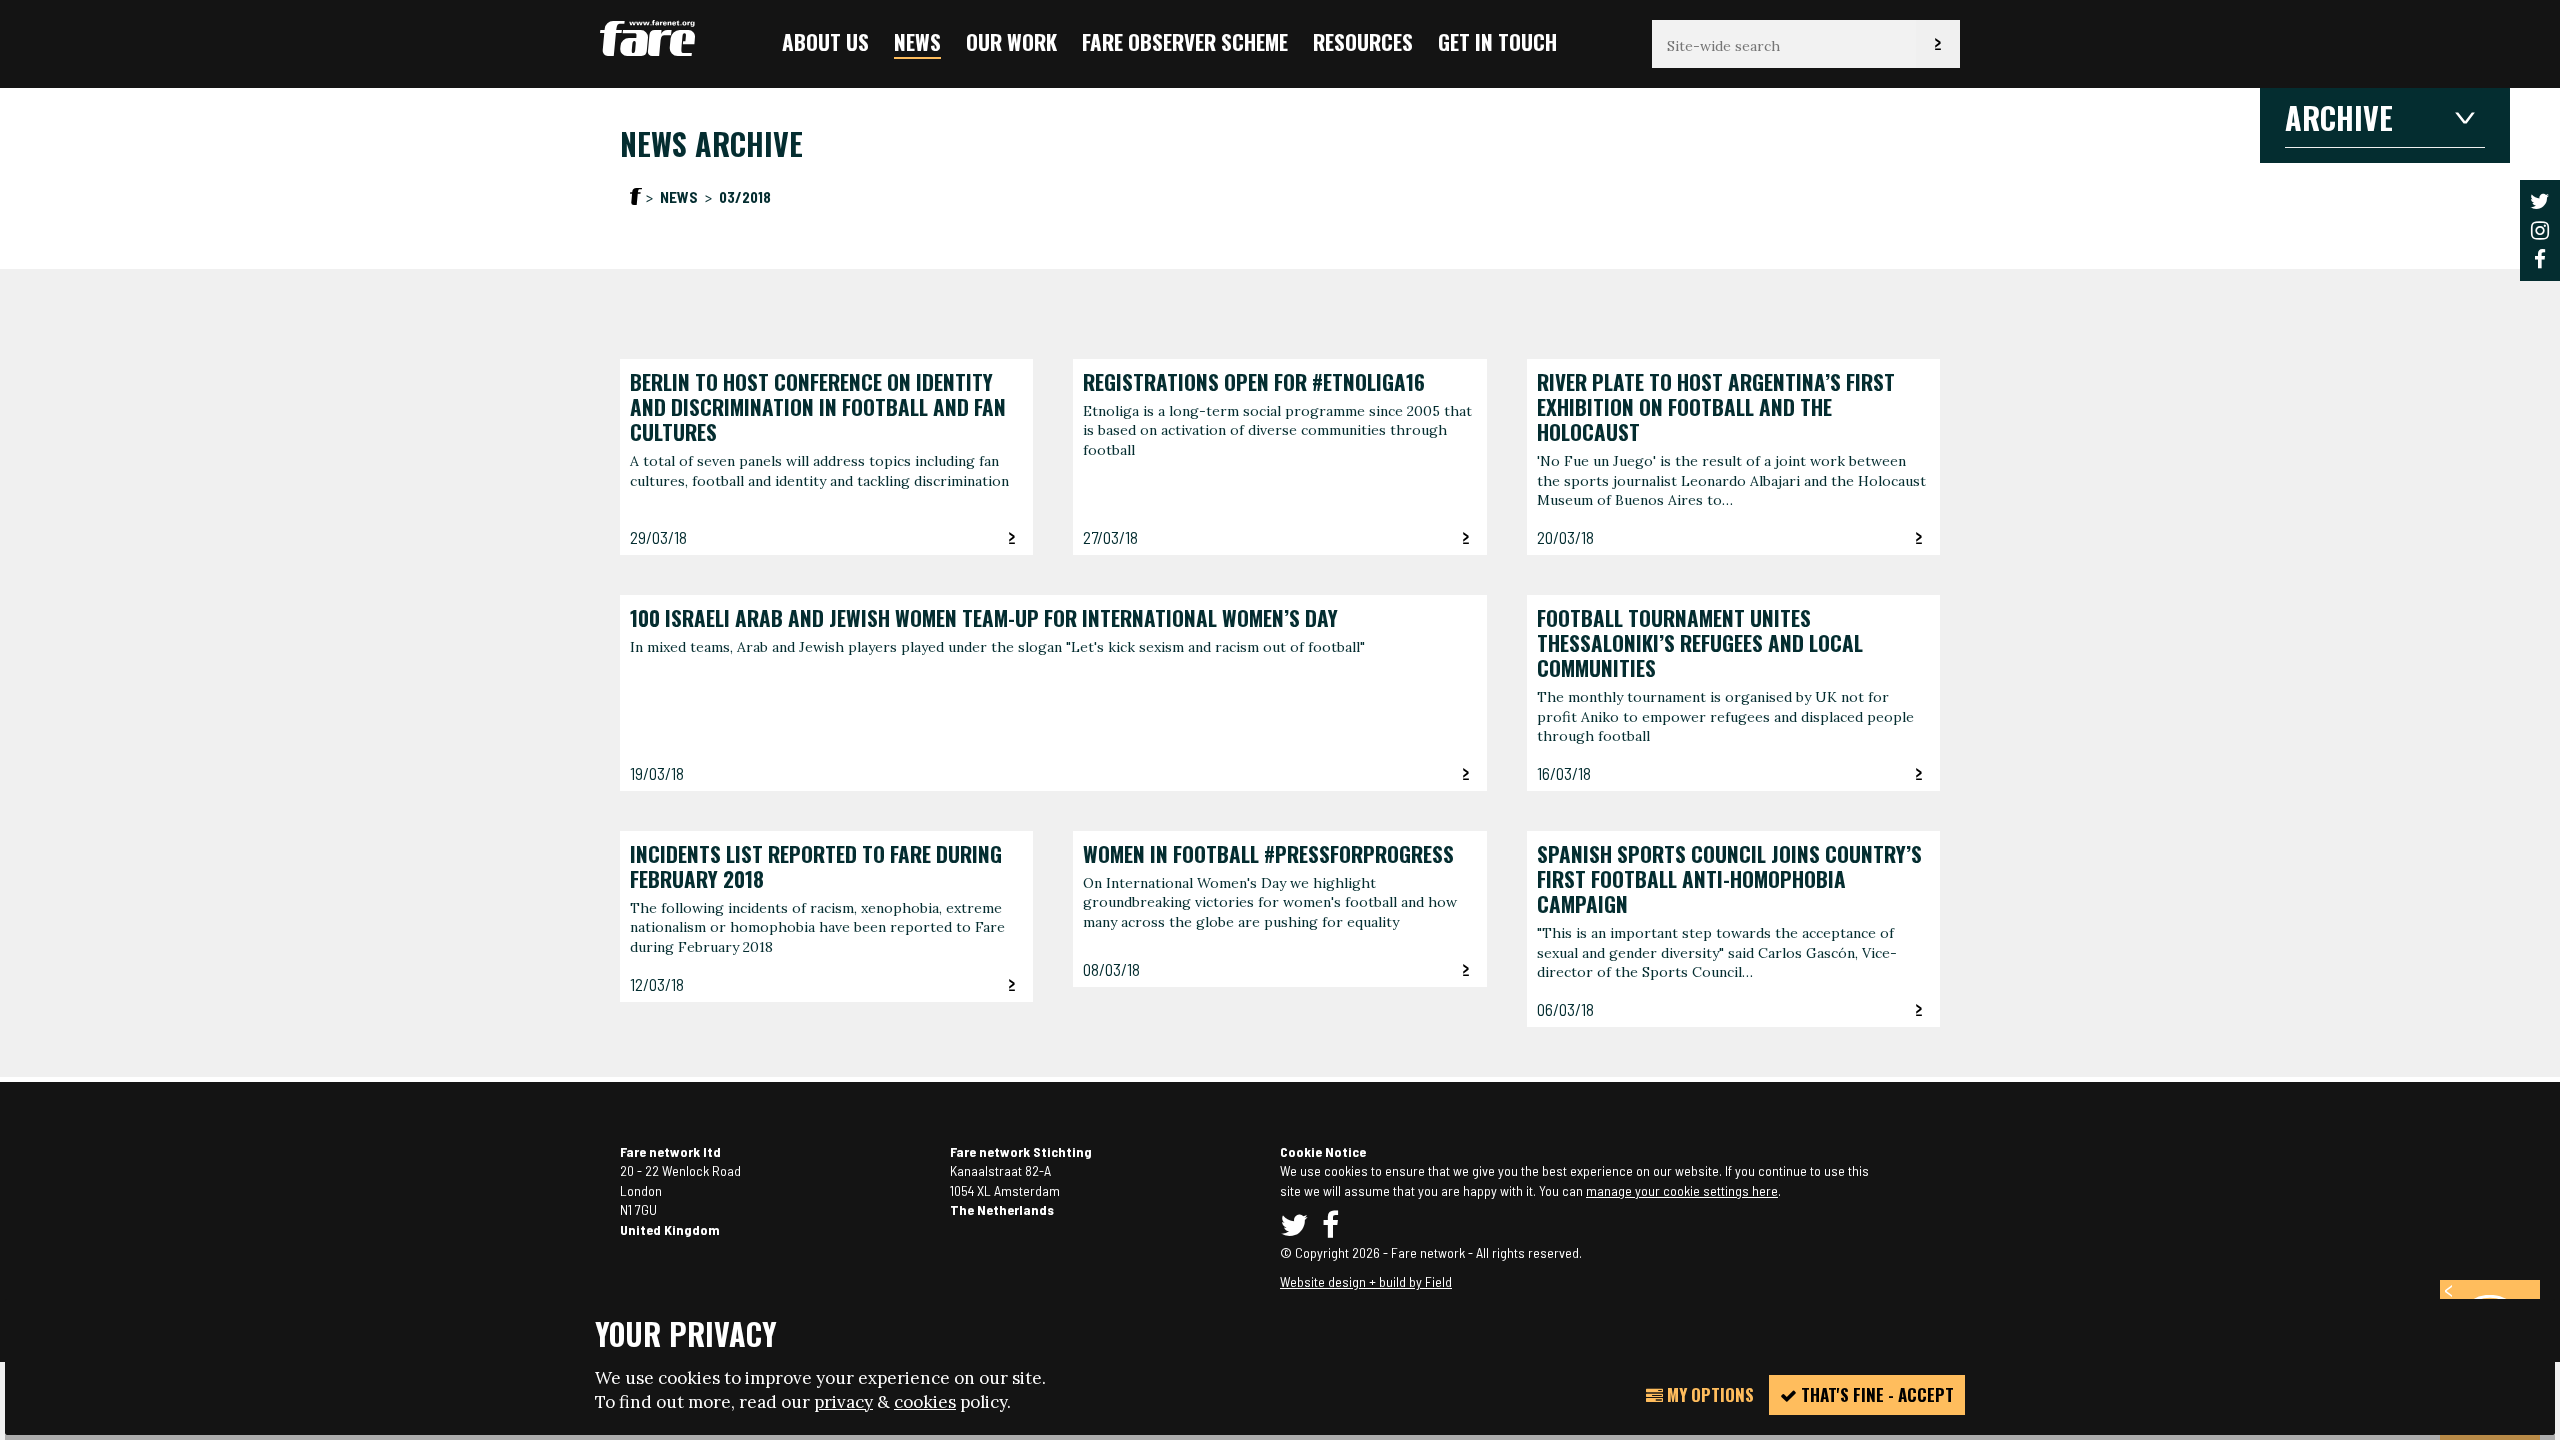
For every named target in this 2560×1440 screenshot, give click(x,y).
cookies (925, 1402)
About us (825, 41)
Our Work (1011, 41)
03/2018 (745, 197)
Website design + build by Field (1366, 1281)
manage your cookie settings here (1682, 1190)
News (917, 41)
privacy (843, 1402)
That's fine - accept (1875, 1394)
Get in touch (1497, 41)
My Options (1708, 1394)
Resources (1363, 41)
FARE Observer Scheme (1185, 41)
